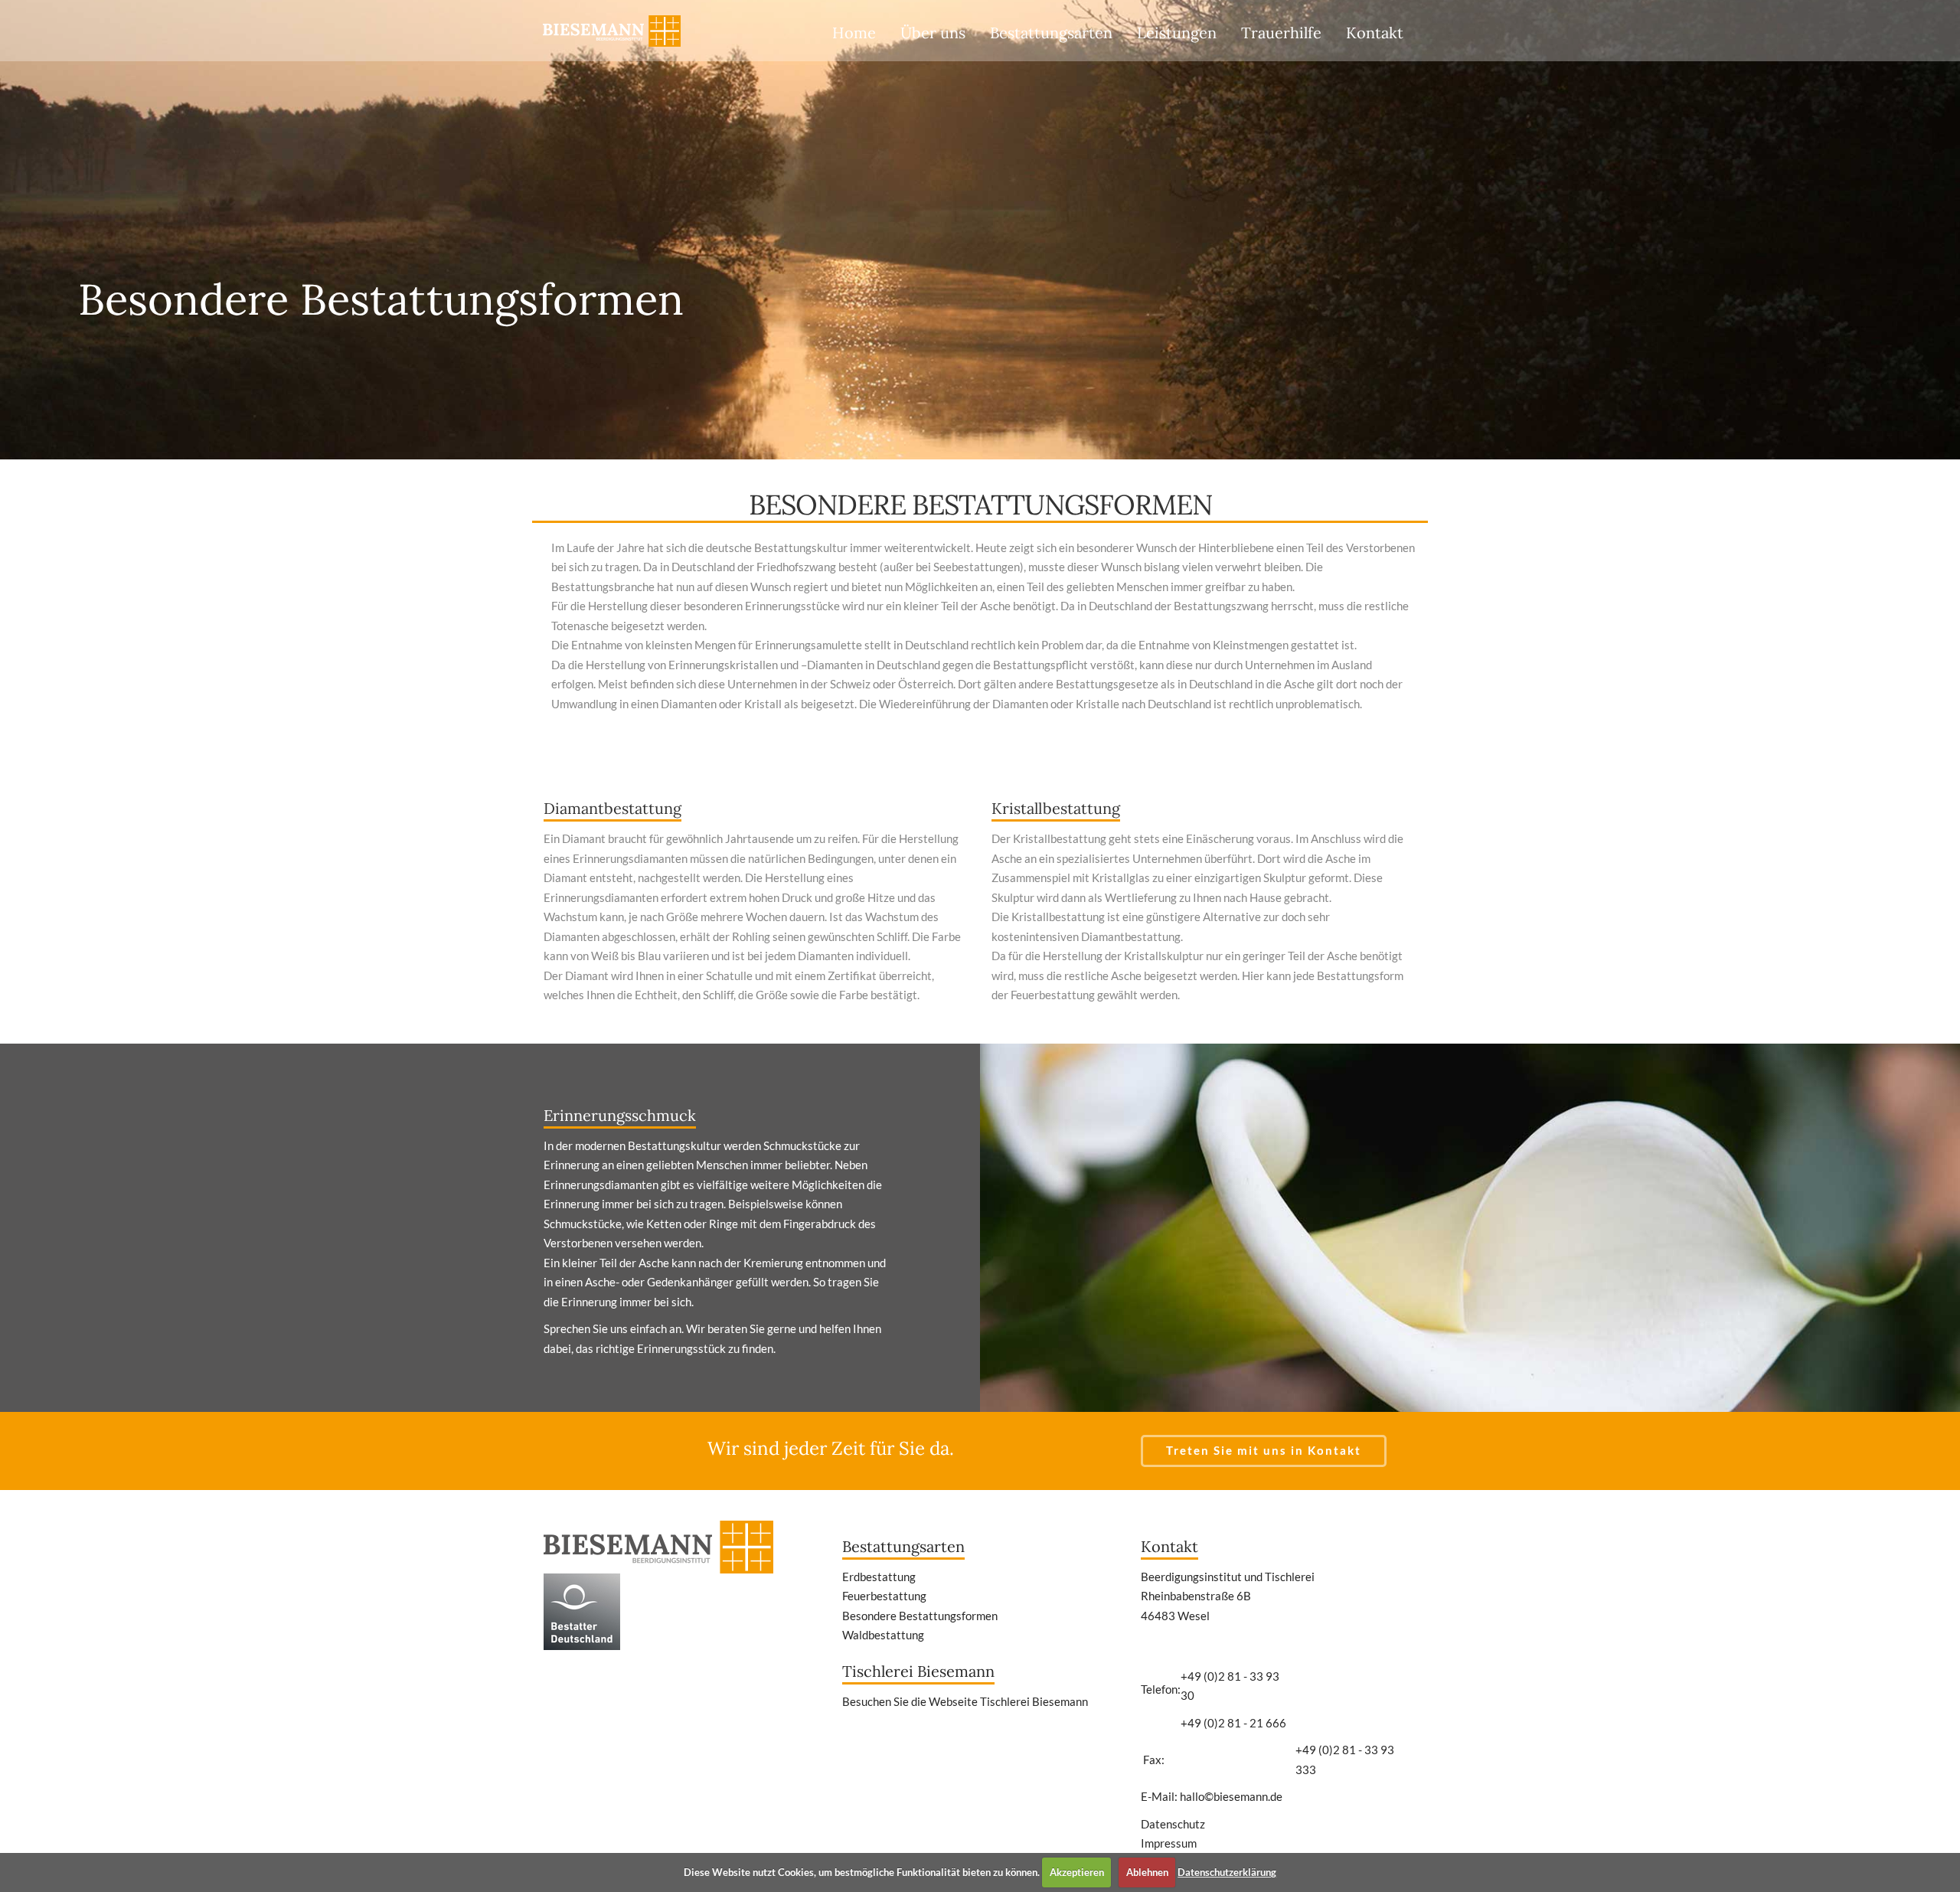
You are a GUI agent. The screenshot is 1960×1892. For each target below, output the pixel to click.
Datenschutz (1173, 1824)
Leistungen (1177, 33)
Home (854, 33)
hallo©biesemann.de (1231, 1796)
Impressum (1169, 1843)
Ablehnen (1147, 1872)
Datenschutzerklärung (1227, 1872)
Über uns (933, 33)
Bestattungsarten (1051, 33)
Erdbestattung (879, 1577)
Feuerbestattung (884, 1596)
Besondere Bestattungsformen (920, 1616)
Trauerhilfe (1281, 33)
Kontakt (1375, 33)
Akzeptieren (1077, 1872)
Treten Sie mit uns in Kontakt (1264, 1450)
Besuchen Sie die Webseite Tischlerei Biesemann (965, 1701)
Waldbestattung (883, 1635)
